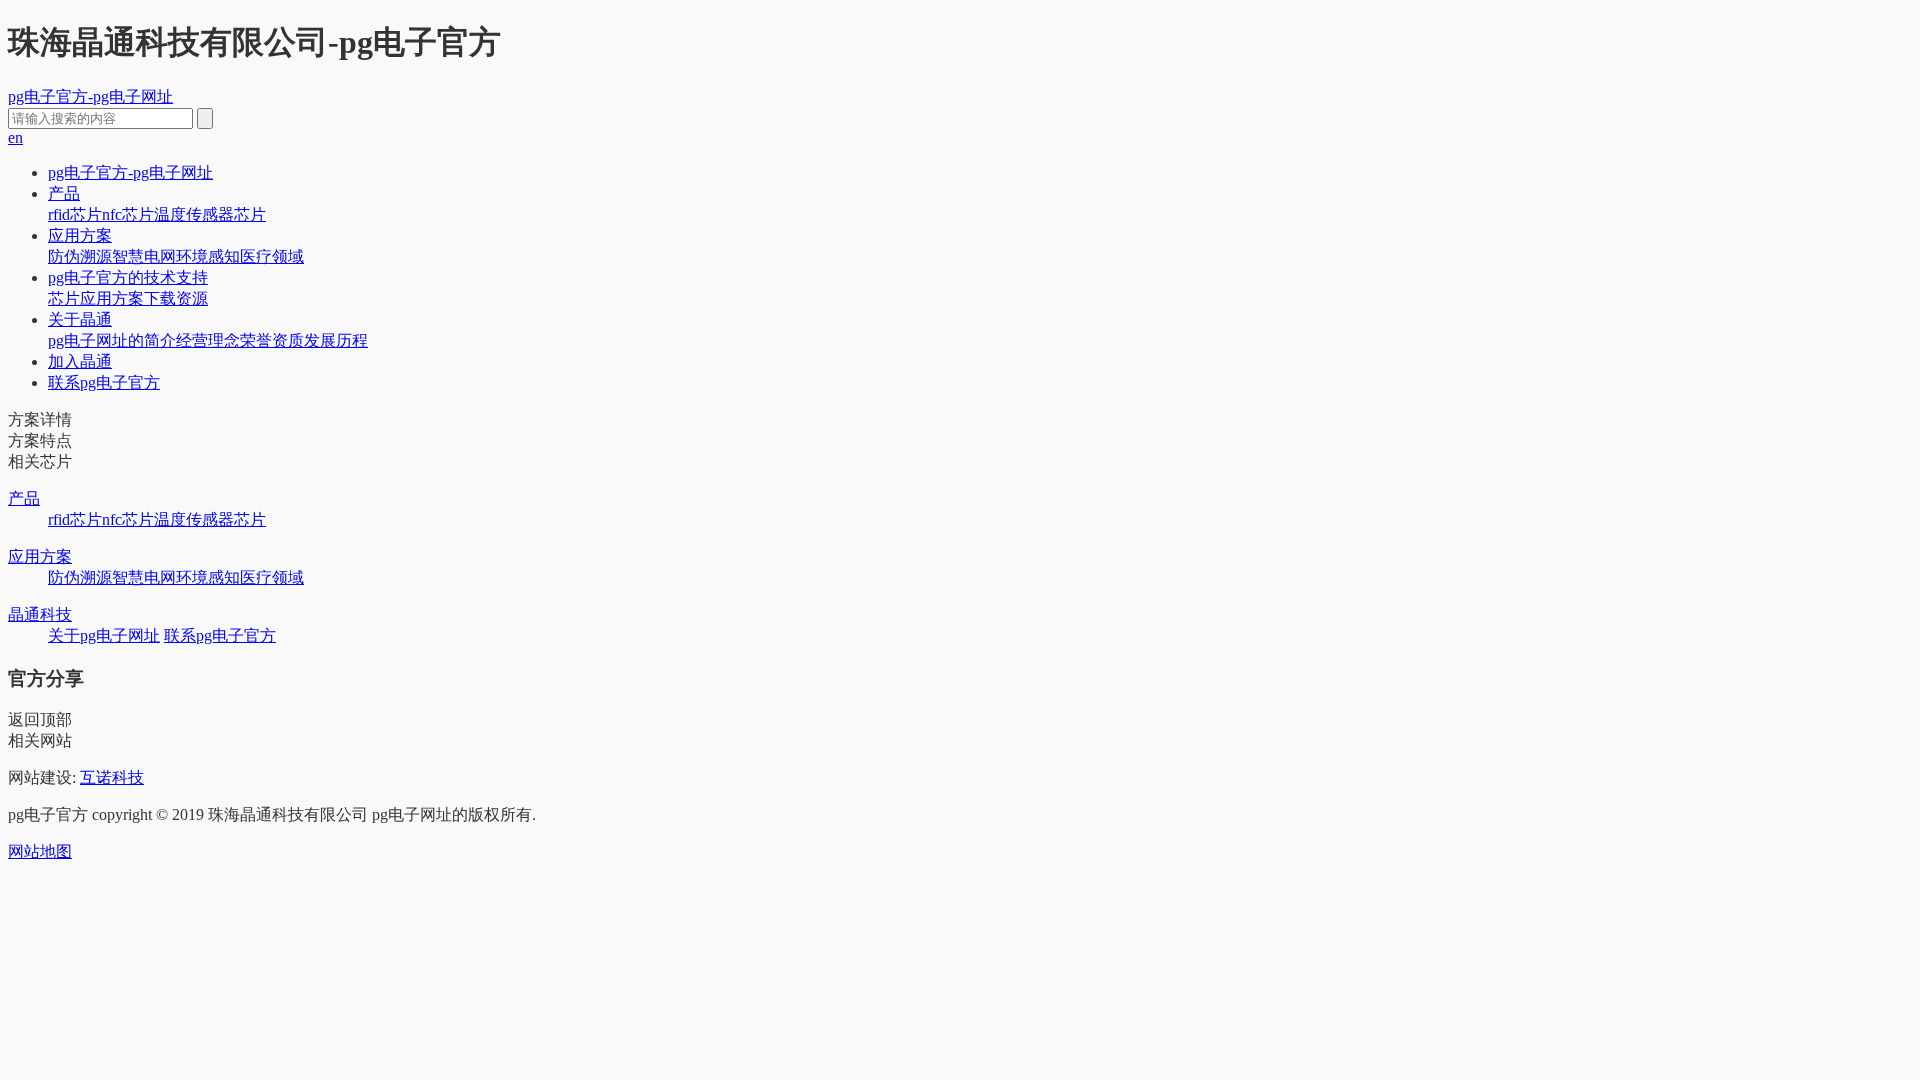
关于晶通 (80, 319)
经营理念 (208, 340)
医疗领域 (272, 256)
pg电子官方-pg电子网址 (90, 96)
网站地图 (40, 851)
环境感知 (208, 256)
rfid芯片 (75, 214)
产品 (64, 193)
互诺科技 (112, 777)
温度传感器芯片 (210, 214)
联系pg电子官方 (104, 382)
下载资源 (176, 298)
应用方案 (80, 235)
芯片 (64, 298)
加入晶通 (80, 361)
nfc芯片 (128, 214)
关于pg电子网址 (104, 635)
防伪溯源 (80, 256)
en (15, 137)
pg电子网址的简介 (112, 340)
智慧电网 (144, 256)
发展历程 (336, 340)
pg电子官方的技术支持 (128, 277)
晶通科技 (40, 614)
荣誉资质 (272, 340)
